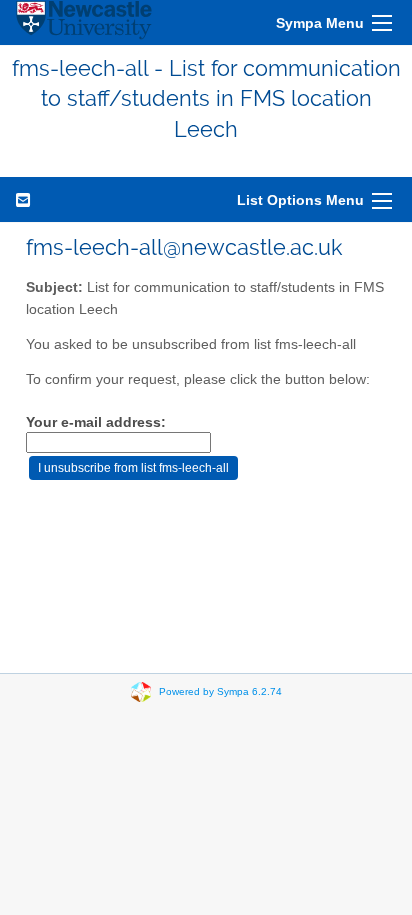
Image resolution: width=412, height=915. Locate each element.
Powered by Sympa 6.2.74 (220, 691)
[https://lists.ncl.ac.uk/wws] (84, 22)
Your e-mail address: (96, 422)
